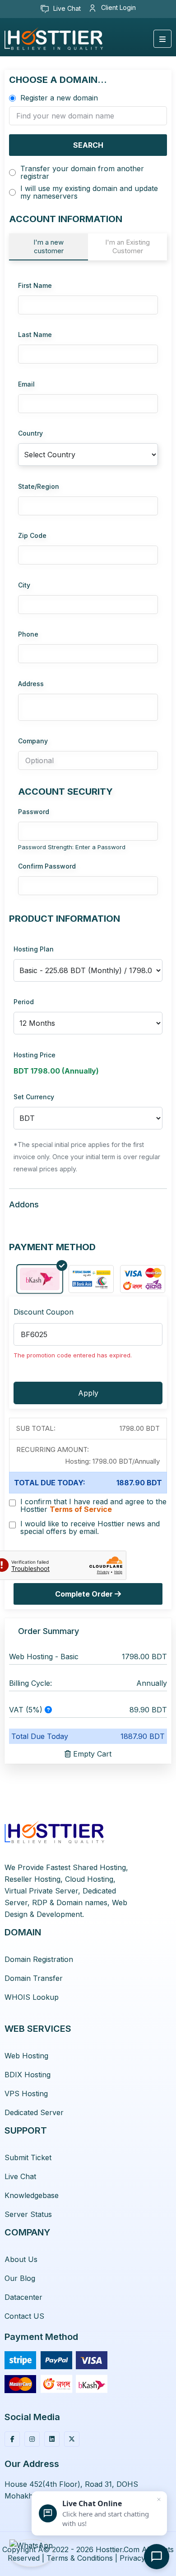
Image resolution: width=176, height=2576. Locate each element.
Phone (28, 634)
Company (33, 741)
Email (26, 384)
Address (31, 684)
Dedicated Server (34, 2112)
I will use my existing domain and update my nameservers (89, 192)
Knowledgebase (32, 2195)
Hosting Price (35, 1055)
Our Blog (20, 2278)
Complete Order (85, 1594)
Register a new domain (59, 98)
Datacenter (23, 2297)
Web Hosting (26, 2056)
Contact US (24, 2316)
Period (24, 1002)
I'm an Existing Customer (127, 246)
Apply (88, 1393)
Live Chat (66, 8)
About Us (21, 2259)
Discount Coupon (44, 1312)
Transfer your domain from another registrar (82, 173)
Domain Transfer (34, 1978)
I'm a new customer (49, 246)
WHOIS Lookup (32, 1997)
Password (34, 812)
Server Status (28, 2214)
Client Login (118, 7)
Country (30, 433)
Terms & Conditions (80, 2558)
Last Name (35, 335)
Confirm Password (47, 866)
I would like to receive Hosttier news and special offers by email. (90, 1528)
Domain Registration (39, 1959)
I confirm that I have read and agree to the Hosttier (93, 1506)
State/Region (39, 486)
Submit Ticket (28, 2157)
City (24, 585)
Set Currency (34, 1097)
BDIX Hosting (28, 2075)
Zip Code (32, 535)
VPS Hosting (26, 2094)
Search (88, 145)
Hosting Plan (34, 949)
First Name (35, 285)
